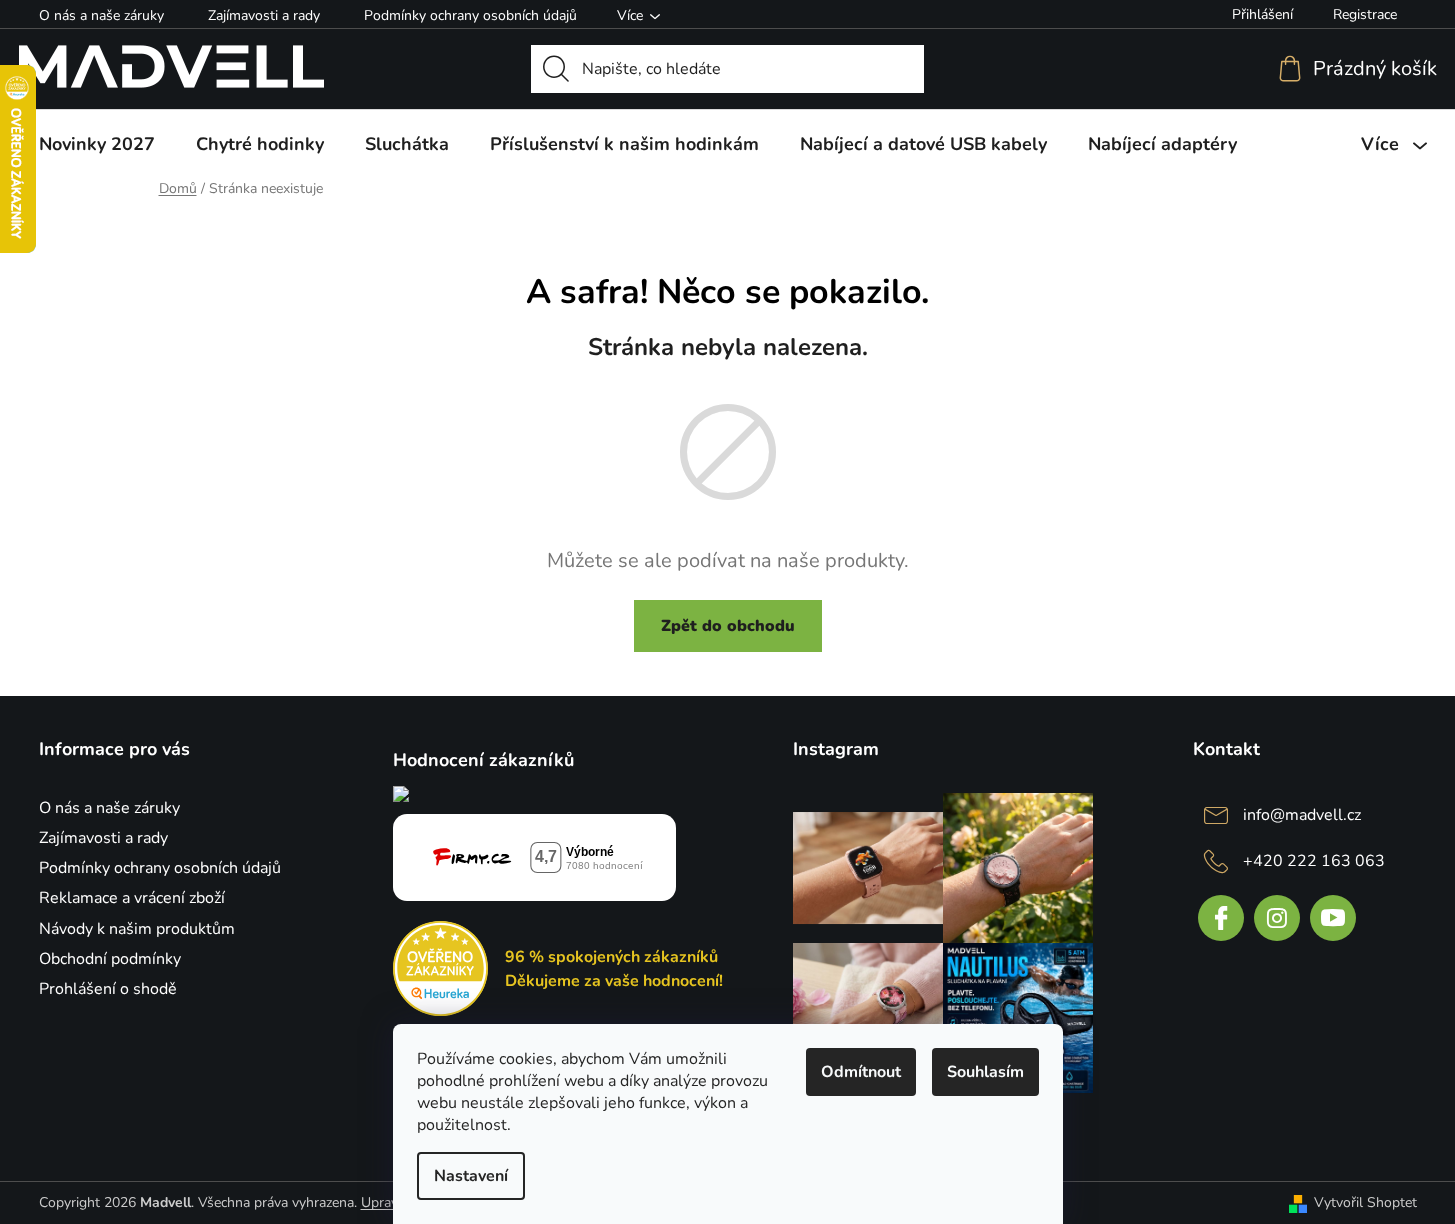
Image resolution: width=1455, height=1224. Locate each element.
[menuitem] (97, 144)
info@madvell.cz (1302, 815)
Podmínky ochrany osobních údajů (470, 15)
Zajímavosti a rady (264, 15)
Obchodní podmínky (110, 959)
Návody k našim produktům (137, 929)
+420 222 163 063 (1314, 861)
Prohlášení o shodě (108, 989)
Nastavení (471, 1176)
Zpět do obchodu (728, 626)
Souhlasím (985, 1072)
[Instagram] (1277, 918)
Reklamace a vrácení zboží (132, 898)
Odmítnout (861, 1072)
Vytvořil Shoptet (1365, 1202)
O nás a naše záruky (101, 15)
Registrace (1365, 14)
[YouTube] (1333, 918)
